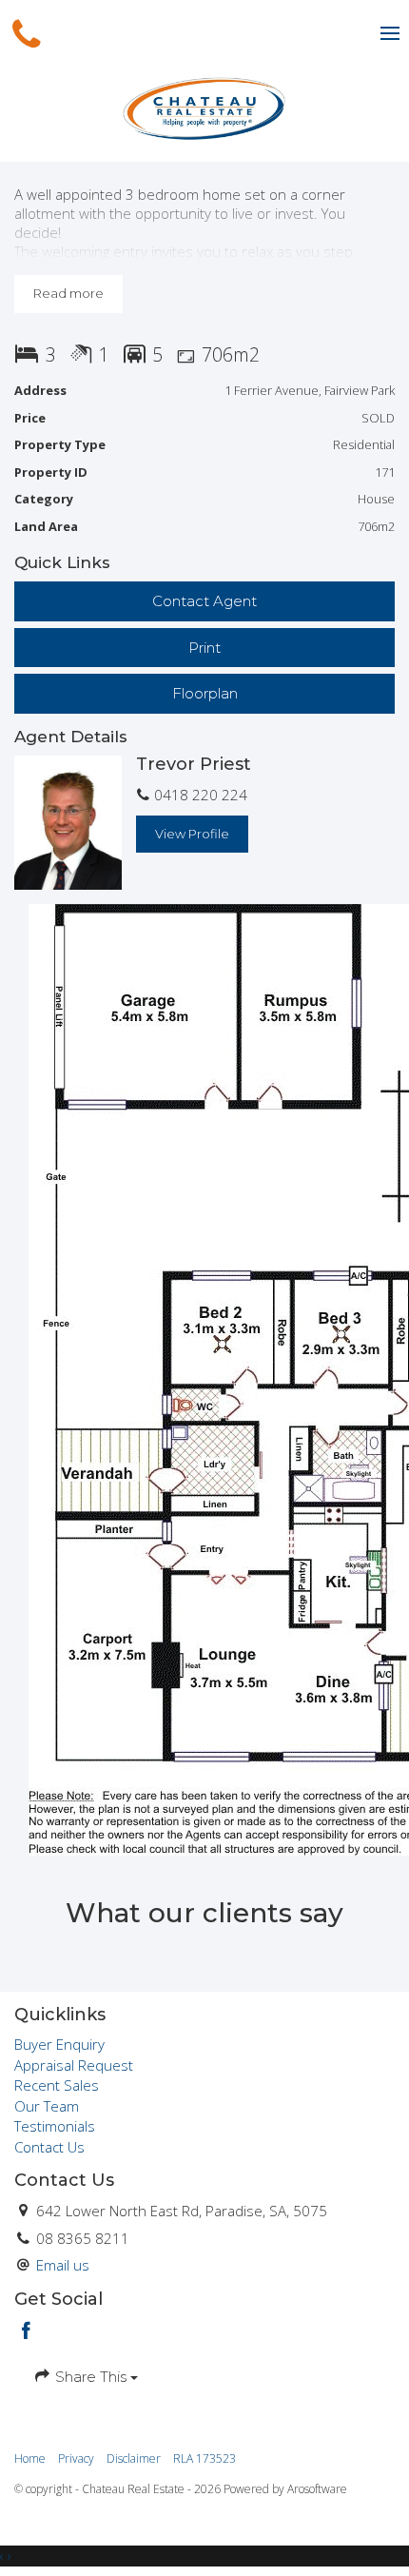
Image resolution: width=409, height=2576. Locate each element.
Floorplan (205, 693)
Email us (63, 2265)
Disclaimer (134, 2458)
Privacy (76, 2458)
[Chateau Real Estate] (204, 108)
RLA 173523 (204, 2458)
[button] (204, 648)
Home (30, 2458)
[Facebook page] (27, 2332)
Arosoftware (317, 2489)
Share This (91, 2377)
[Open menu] (390, 33)
